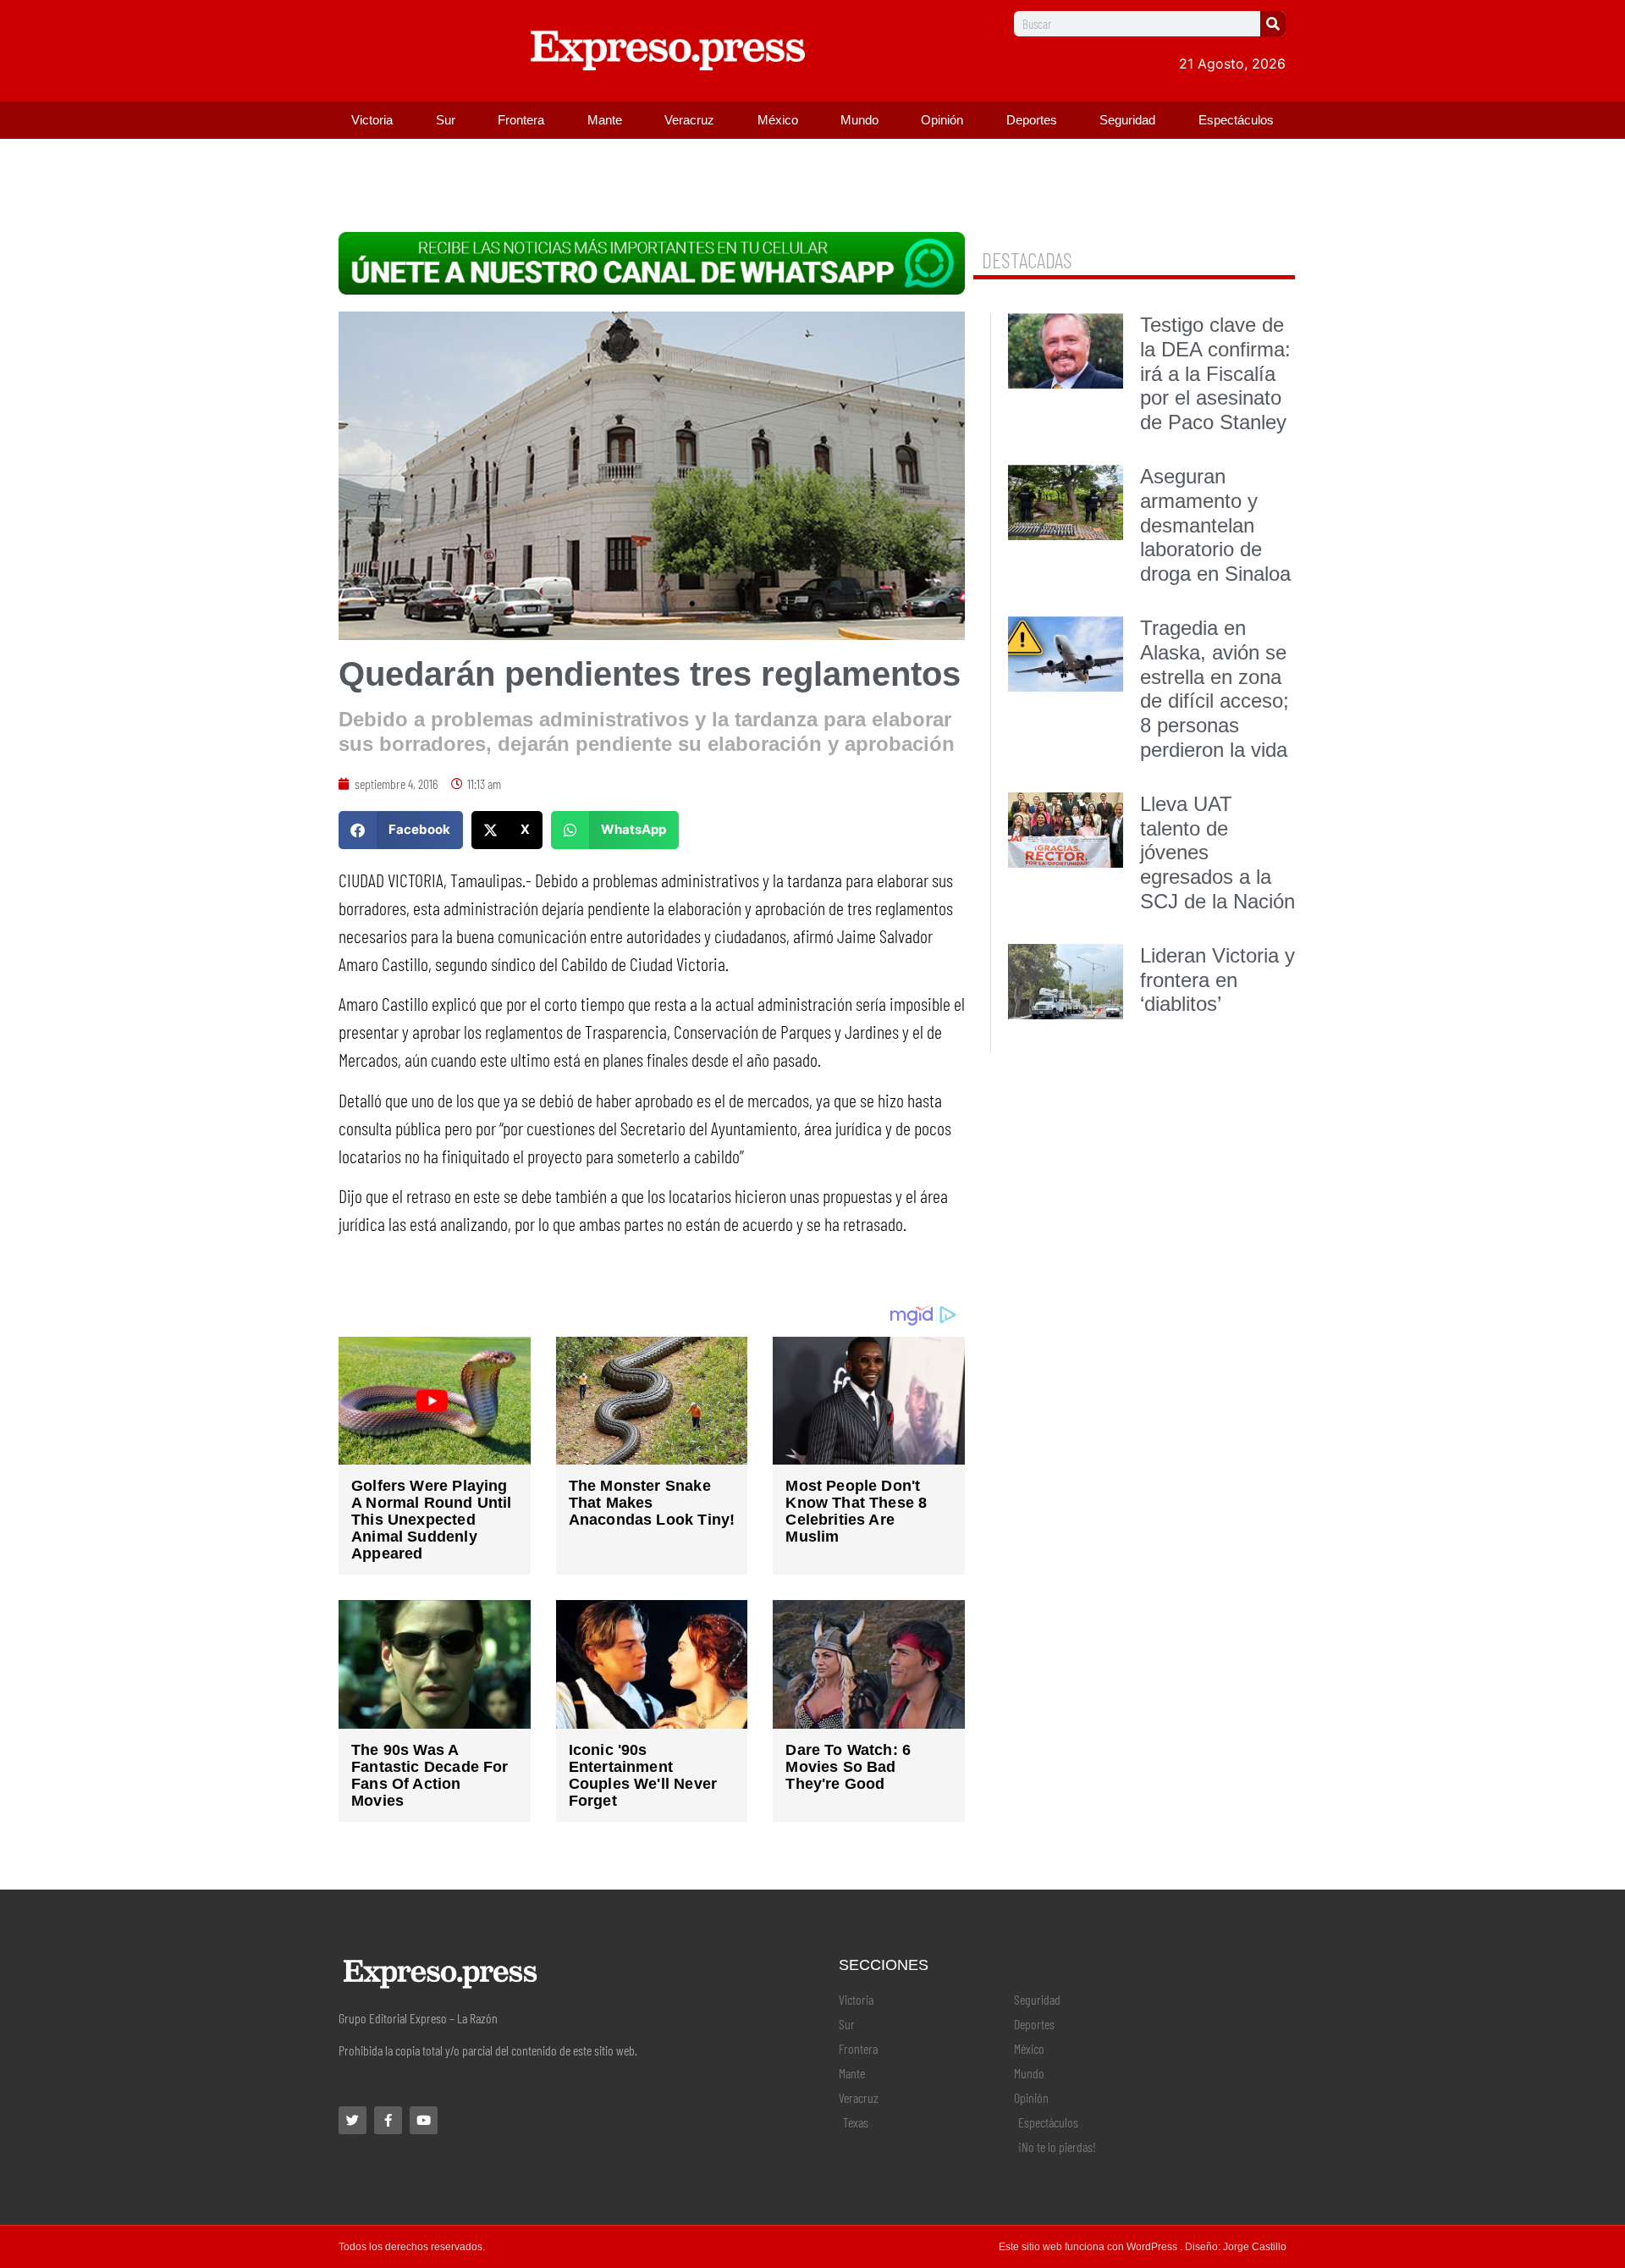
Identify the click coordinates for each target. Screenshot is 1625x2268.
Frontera (521, 120)
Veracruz (689, 120)
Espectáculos (1236, 120)
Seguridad (1127, 120)
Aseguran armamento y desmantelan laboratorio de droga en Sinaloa (1215, 525)
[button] (401, 830)
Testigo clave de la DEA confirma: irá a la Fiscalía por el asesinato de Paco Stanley (1215, 373)
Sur (446, 120)
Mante (605, 120)
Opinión (942, 120)
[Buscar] (1273, 24)
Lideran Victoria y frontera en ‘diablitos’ (1217, 980)
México (778, 120)
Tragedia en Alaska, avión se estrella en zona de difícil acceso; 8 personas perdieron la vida (1215, 689)
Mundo (859, 120)
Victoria (372, 120)
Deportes (1032, 120)
